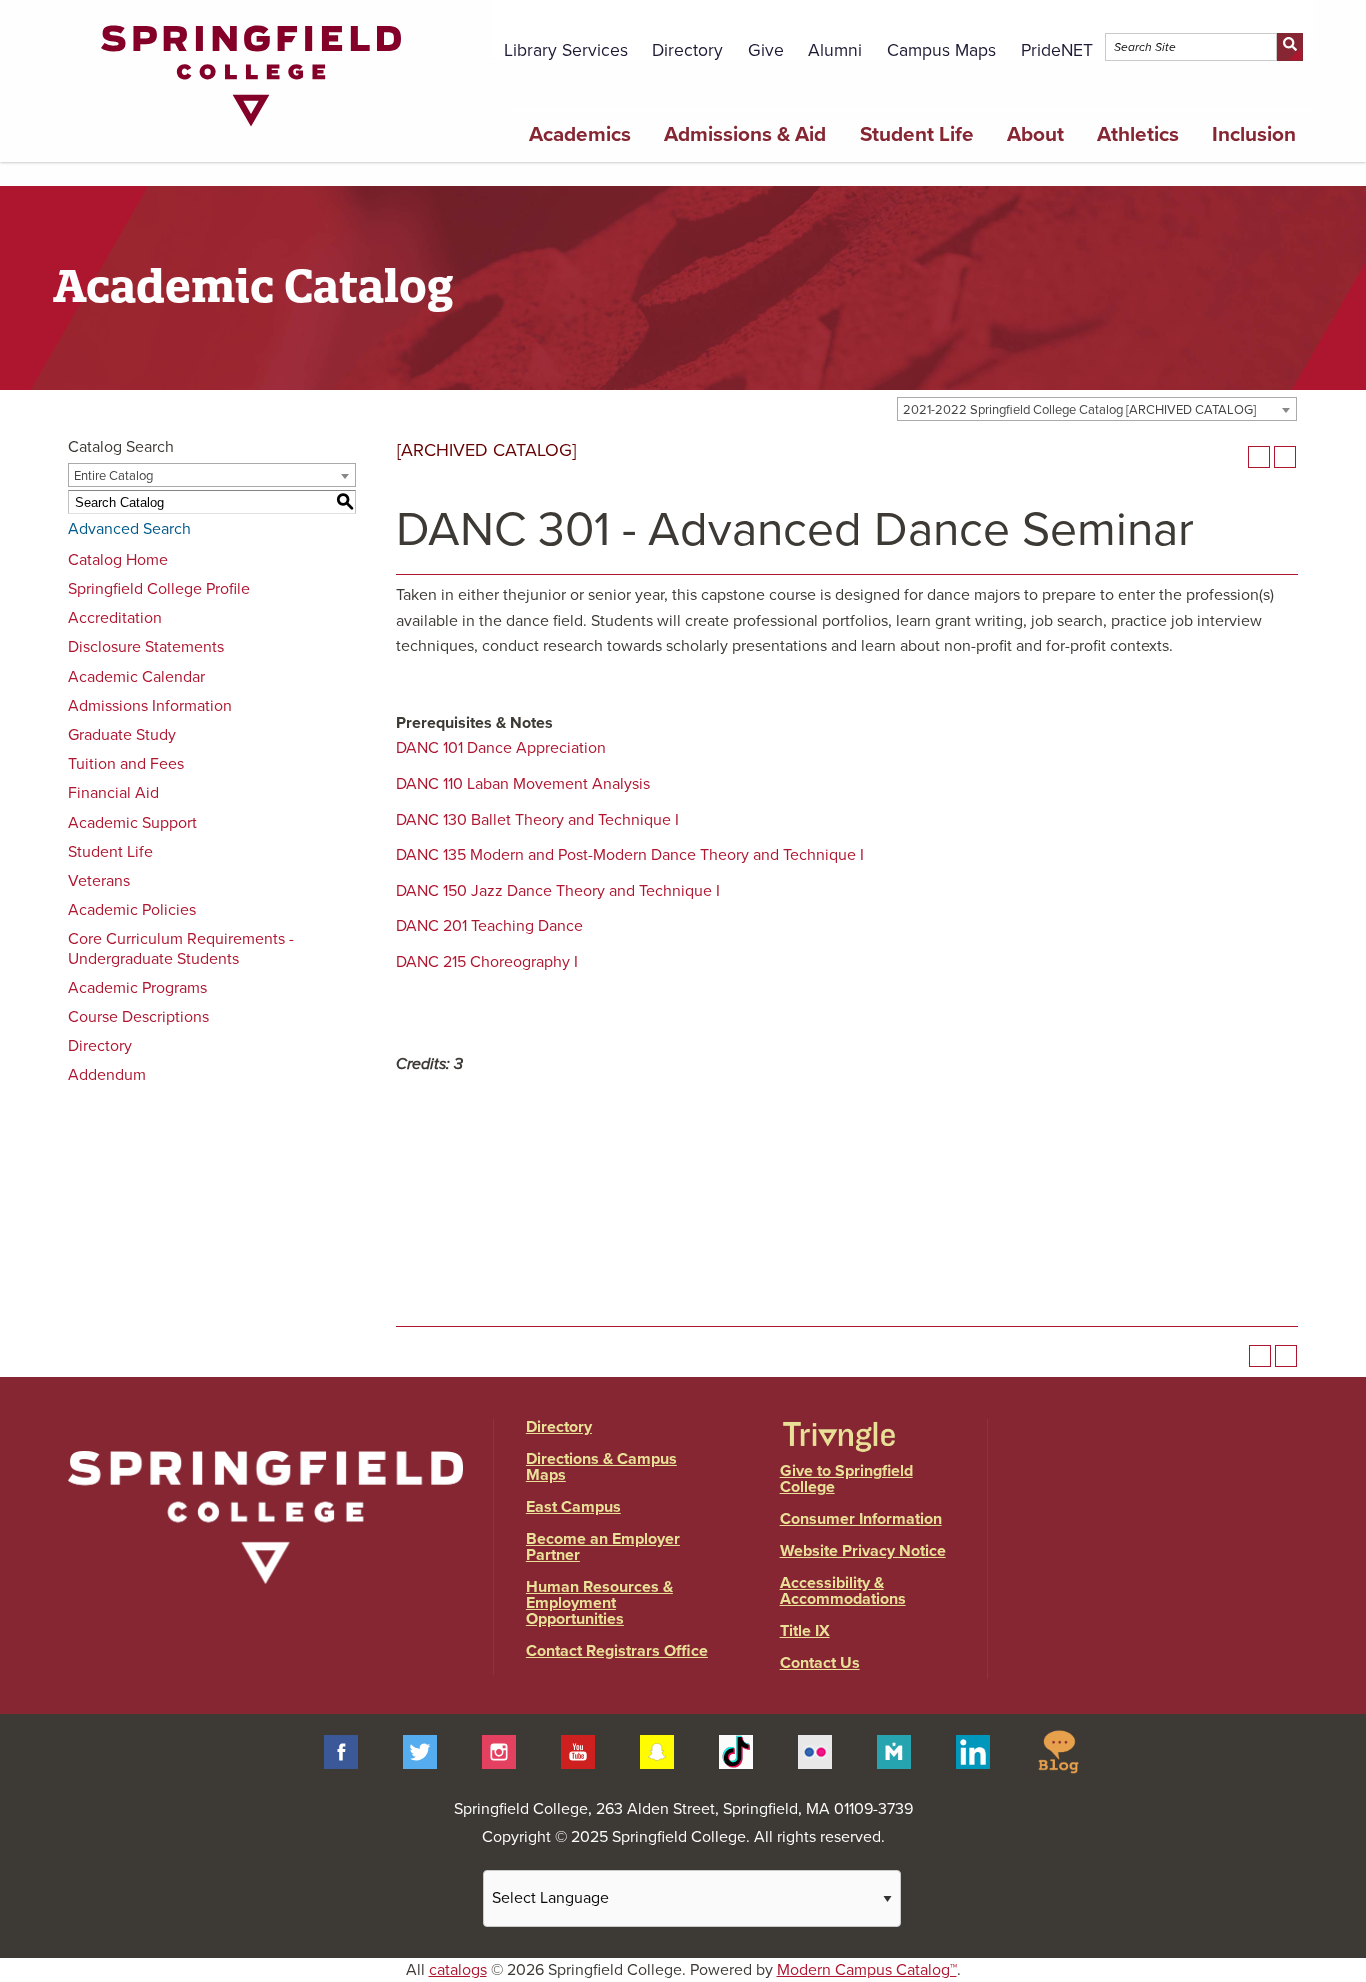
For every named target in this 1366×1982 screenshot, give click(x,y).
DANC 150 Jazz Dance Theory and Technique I (558, 891)
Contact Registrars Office (617, 1651)
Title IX (805, 1631)
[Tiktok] (736, 1751)
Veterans (99, 881)
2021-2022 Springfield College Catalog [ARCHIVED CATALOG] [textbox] (1079, 410)
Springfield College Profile (159, 589)
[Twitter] (420, 1751)
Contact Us (820, 1663)
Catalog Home (118, 560)
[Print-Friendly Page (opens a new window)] (1259, 457)
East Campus (573, 1507)
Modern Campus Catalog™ (867, 1970)
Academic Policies (132, 910)
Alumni (835, 50)
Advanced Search (129, 529)
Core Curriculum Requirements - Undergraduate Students (181, 948)
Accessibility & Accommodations (843, 1591)
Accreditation (115, 618)
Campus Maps (941, 50)
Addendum (107, 1075)
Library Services (566, 50)
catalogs (458, 1970)
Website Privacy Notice (863, 1551)
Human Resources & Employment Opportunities (599, 1603)
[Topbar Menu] (1301, 23)
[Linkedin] (973, 1751)
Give (766, 50)
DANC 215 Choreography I (487, 962)
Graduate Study (122, 735)
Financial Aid (113, 793)
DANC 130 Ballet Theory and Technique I (537, 820)
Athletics (1138, 134)
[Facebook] (341, 1751)
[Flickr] (815, 1751)
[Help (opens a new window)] (1285, 457)
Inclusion (1254, 134)
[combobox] (1097, 409)
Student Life (917, 134)
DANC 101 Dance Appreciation (501, 748)
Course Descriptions (138, 1017)
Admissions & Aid (745, 134)
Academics (580, 134)
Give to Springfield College (846, 1479)
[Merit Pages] (894, 1751)
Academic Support (132, 823)
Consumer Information (861, 1519)
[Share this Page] (1233, 457)
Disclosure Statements (146, 647)
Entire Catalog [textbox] (113, 476)
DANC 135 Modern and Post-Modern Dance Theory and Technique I (630, 855)
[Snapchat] (657, 1751)
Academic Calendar (136, 677)
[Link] (251, 131)
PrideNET (1057, 50)
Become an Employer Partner (603, 1547)
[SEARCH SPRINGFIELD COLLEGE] (1289, 47)
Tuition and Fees (126, 764)
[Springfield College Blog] (1058, 1751)
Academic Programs (137, 988)
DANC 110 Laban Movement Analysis (523, 784)
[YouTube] (578, 1751)
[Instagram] (499, 1751)
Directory (687, 50)
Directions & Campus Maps (601, 1467)
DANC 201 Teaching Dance (489, 926)
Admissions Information (150, 706)
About (1035, 134)
